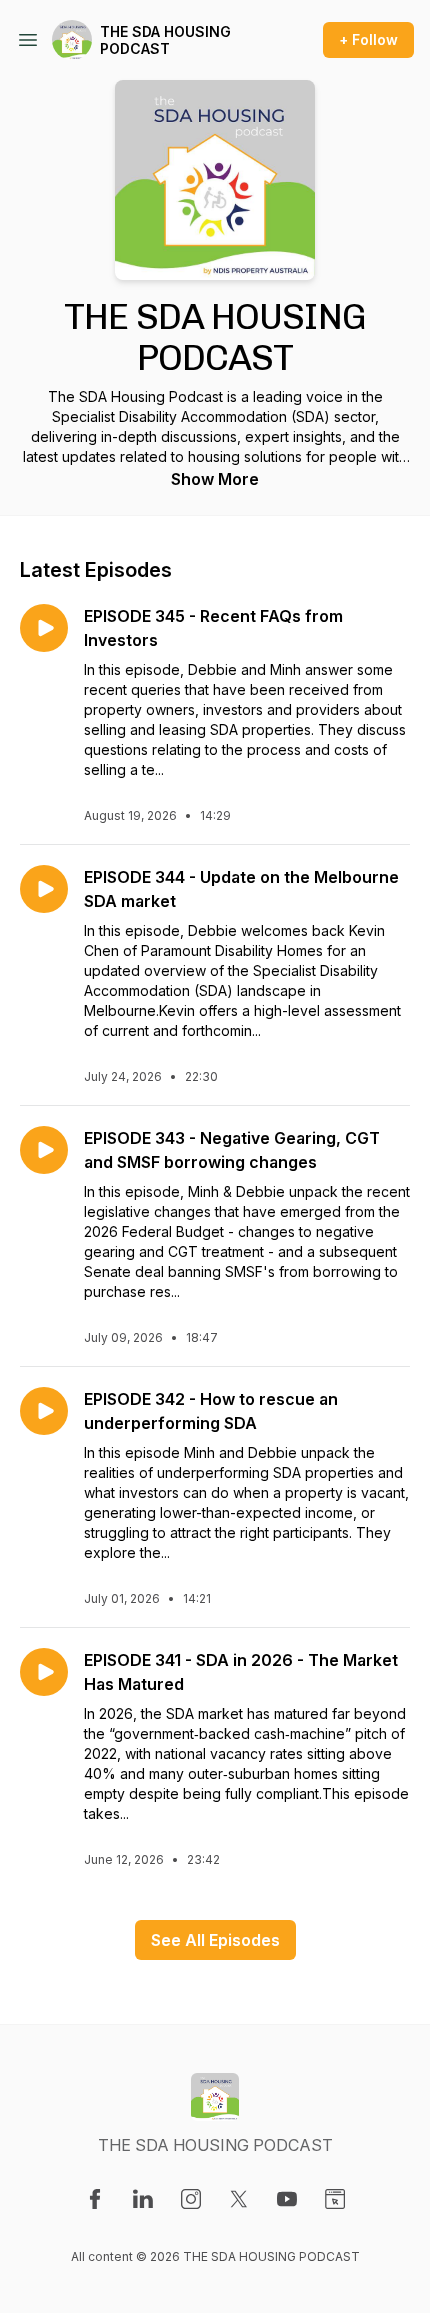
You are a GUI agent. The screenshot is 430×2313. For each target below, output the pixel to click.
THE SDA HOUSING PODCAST (165, 40)
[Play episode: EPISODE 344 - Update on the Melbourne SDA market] (44, 889)
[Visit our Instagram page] (191, 2199)
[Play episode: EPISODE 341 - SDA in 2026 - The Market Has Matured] (44, 1672)
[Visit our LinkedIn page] (143, 2199)
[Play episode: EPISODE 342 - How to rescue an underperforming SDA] (44, 1411)
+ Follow (368, 39)
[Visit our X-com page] (239, 2199)
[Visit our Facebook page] (95, 2199)
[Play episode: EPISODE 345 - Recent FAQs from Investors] (44, 628)
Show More (215, 479)
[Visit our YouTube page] (287, 2199)
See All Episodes (215, 1940)
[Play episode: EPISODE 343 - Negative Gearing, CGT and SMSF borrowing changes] (44, 1150)
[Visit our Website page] (335, 2199)
